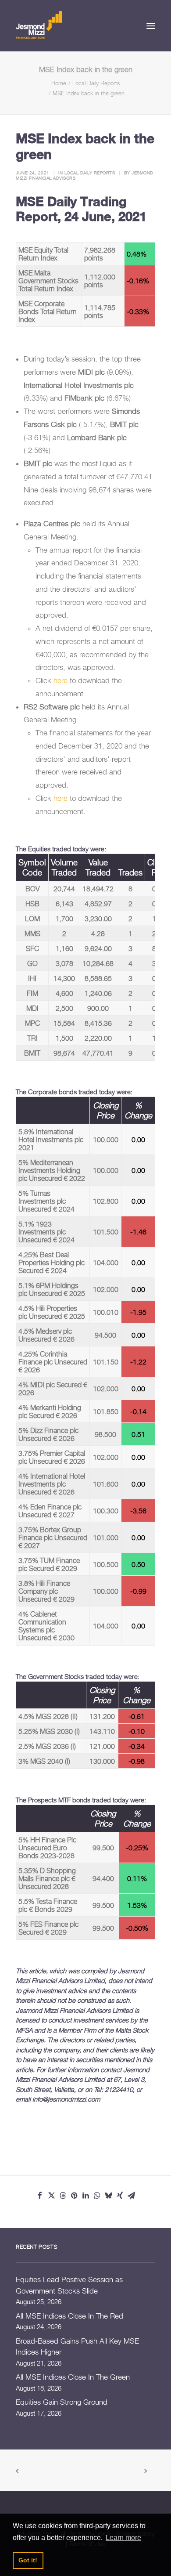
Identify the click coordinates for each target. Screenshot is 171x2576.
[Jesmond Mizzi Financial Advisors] (39, 24)
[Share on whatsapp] (97, 2196)
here (61, 680)
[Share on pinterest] (74, 2196)
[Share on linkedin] (85, 2196)
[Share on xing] (120, 2196)
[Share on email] (131, 2196)
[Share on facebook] (40, 2196)
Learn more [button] (123, 2538)
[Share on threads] (63, 2196)
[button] (151, 26)
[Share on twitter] (51, 2196)
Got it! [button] (28, 2560)
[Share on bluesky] (108, 2196)
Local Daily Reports (96, 83)
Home (59, 83)
